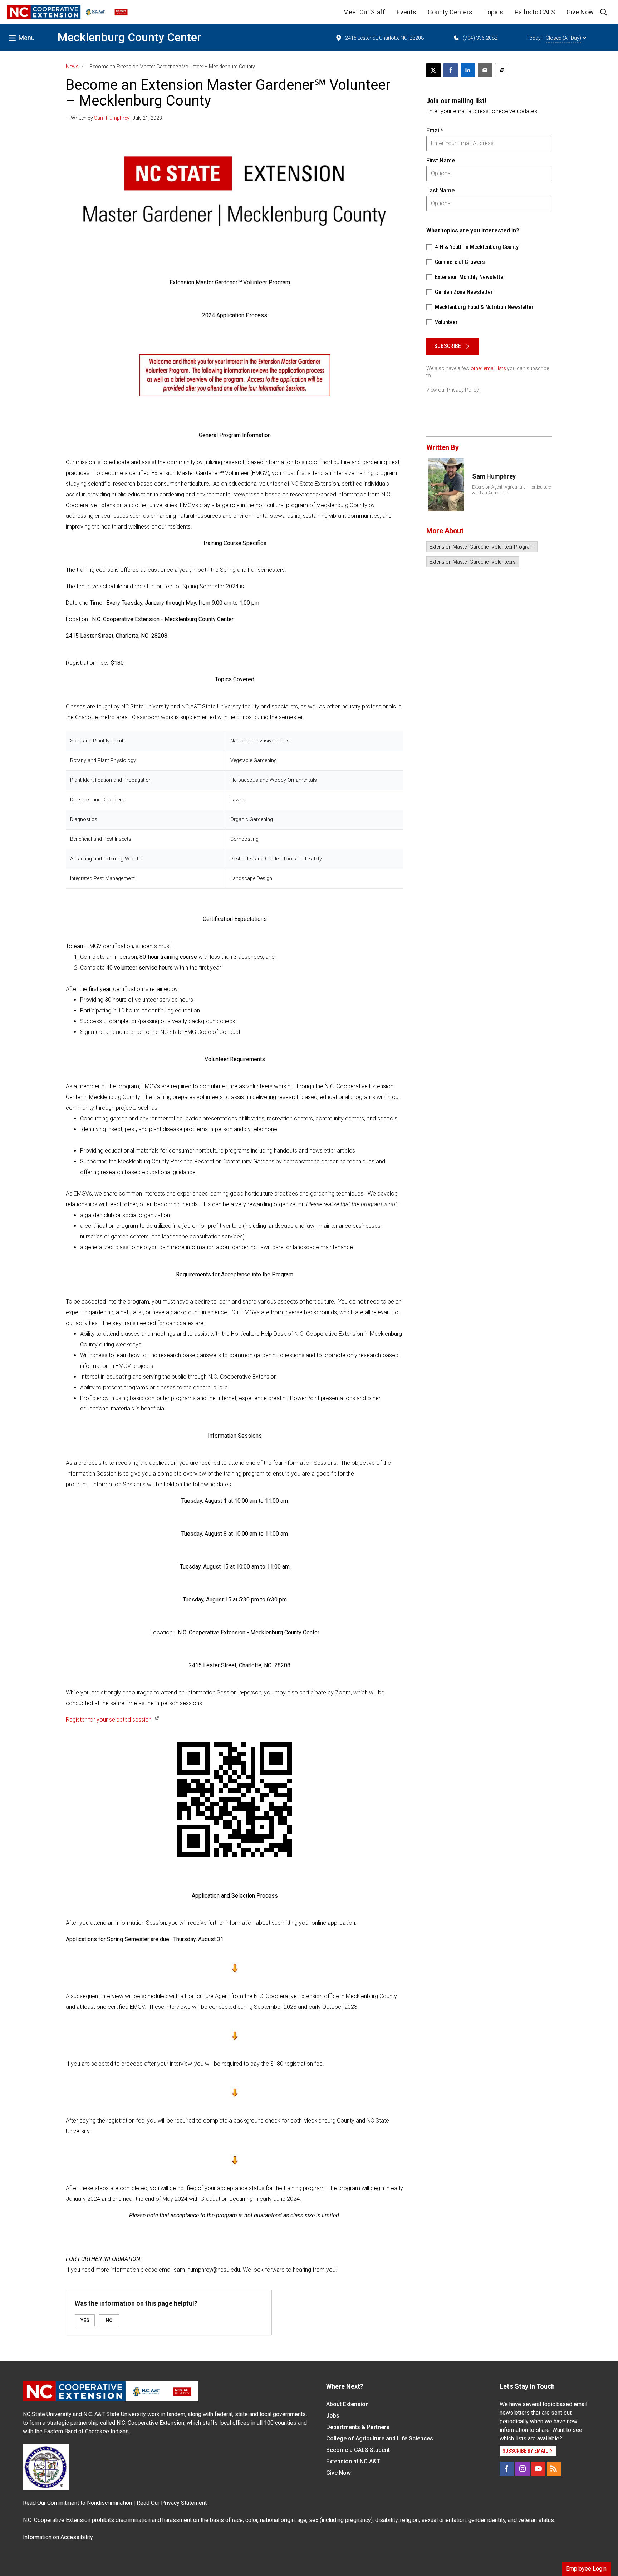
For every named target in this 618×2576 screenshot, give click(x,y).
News (72, 67)
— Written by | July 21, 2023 (114, 118)
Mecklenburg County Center (129, 37)
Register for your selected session (109, 1720)
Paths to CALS (535, 12)
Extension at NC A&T (353, 2461)
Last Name (440, 190)
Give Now (580, 12)
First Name (441, 160)
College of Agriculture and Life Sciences (380, 2438)
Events (406, 12)
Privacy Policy (463, 390)
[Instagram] (523, 2469)
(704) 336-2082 (480, 38)
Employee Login (586, 2569)
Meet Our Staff (364, 12)
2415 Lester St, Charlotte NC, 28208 (384, 38)
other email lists (488, 368)
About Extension (347, 2404)
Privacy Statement (184, 2503)
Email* (435, 130)
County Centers (450, 12)
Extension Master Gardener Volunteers (473, 562)
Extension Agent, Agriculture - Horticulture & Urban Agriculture (511, 490)
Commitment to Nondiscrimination (90, 2503)
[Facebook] (507, 2469)
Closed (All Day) (563, 38)
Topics (494, 12)
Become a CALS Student (358, 2450)
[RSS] (554, 2469)
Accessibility (77, 2537)
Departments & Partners (358, 2427)
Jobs (333, 2416)
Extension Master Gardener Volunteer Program (482, 547)
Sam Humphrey (112, 118)
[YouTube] (538, 2469)
